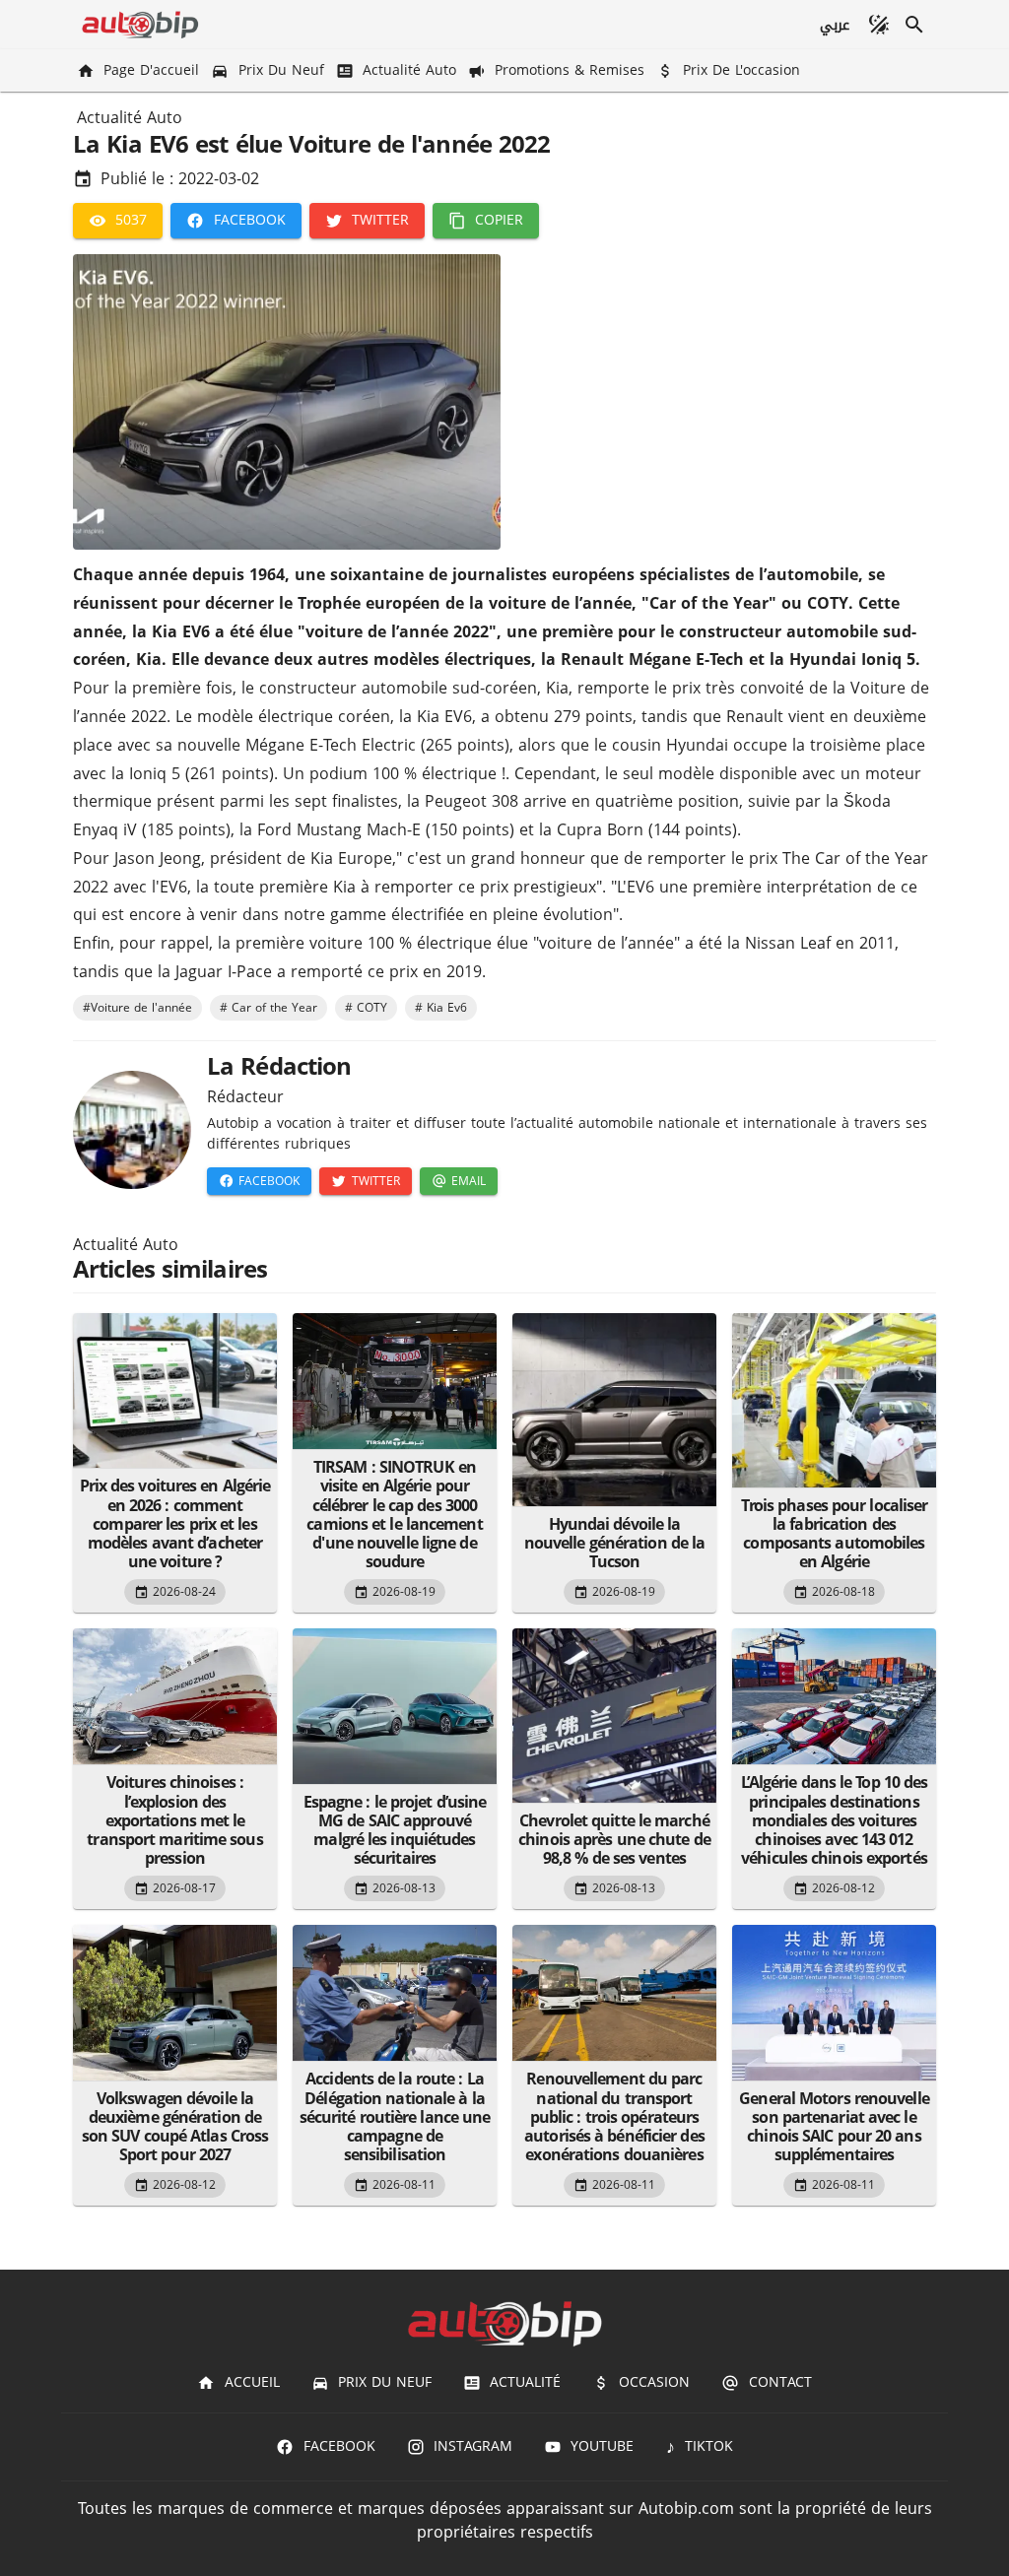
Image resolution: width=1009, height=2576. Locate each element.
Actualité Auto (130, 118)
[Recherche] (914, 25)
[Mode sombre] (879, 25)
